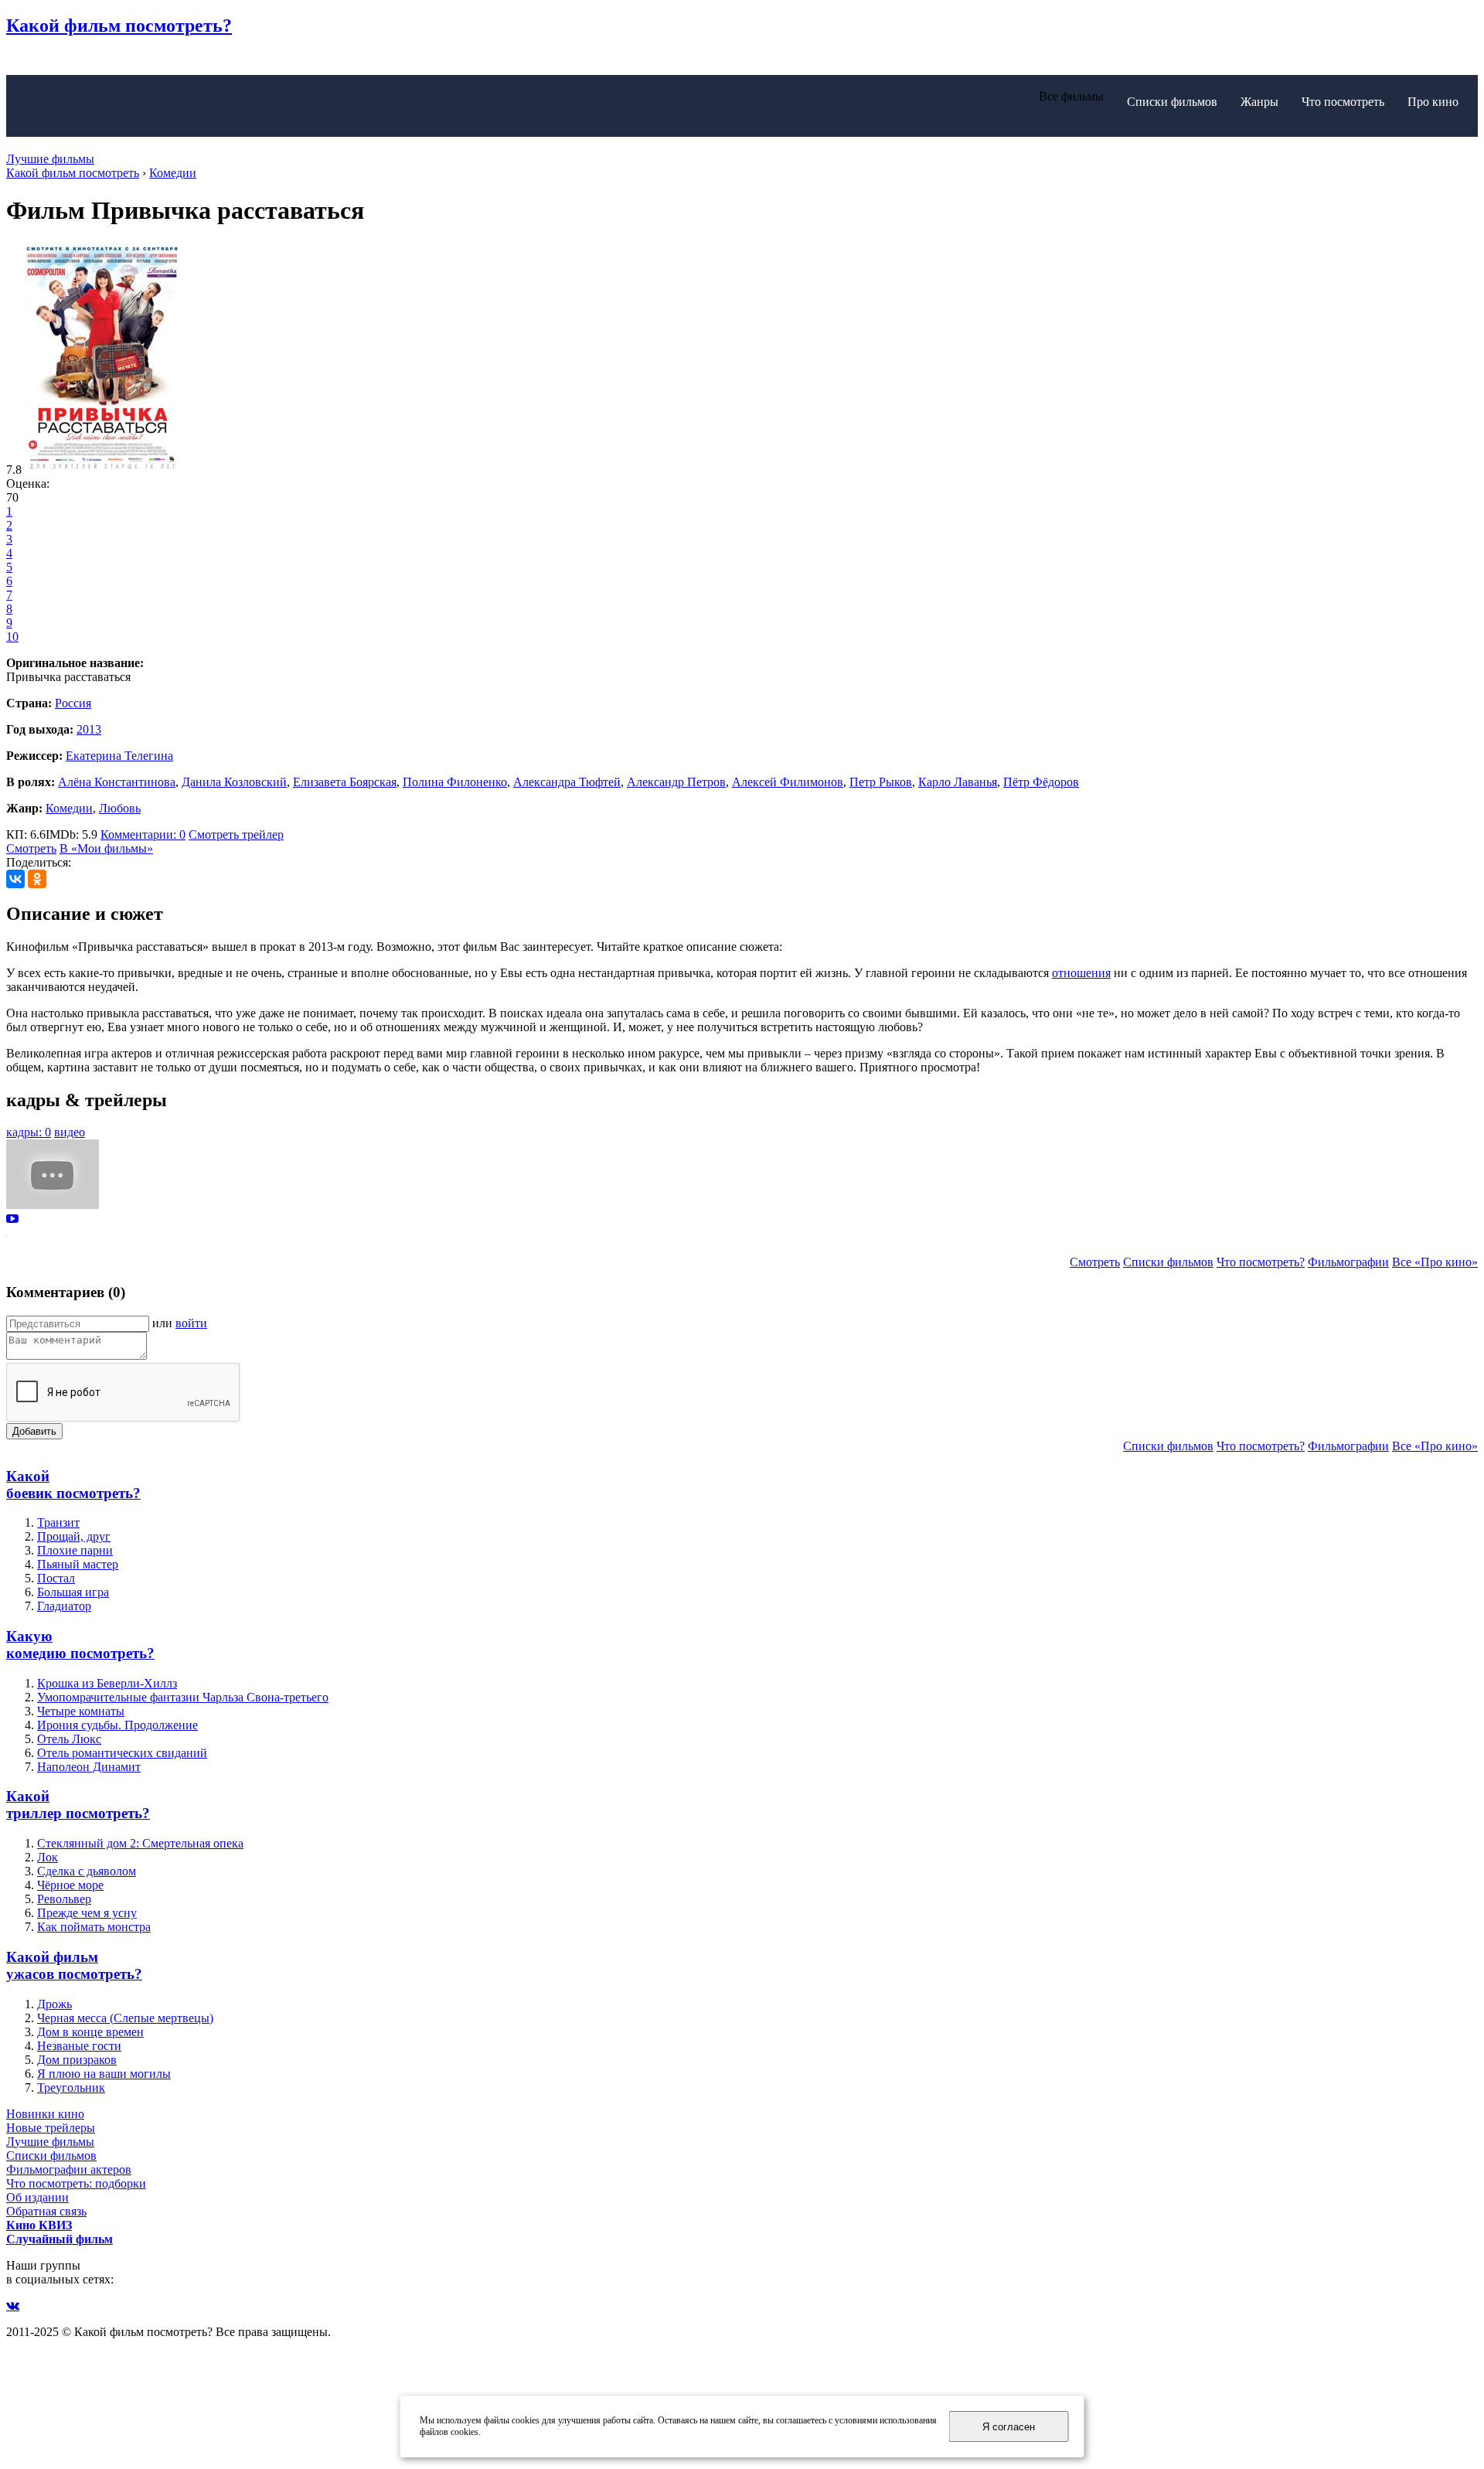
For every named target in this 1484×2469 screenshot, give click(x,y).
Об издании (37, 2197)
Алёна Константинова (117, 782)
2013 (89, 729)
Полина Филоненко (455, 782)
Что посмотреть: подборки (76, 2183)
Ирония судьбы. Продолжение (117, 1725)
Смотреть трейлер (236, 834)
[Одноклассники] (37, 879)
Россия (73, 703)
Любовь (120, 808)
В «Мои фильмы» (106, 848)
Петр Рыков (881, 782)
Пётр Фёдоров (1041, 782)
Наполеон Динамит (89, 1767)
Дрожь (54, 2004)
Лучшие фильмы (50, 159)
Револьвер (64, 1899)
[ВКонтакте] (15, 879)
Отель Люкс (69, 1739)
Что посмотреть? (1261, 1262)
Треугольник (71, 2088)
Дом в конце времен (90, 2032)
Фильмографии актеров (69, 2169)
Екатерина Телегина (119, 756)
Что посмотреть (1343, 102)
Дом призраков (77, 2060)
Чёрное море (70, 1885)
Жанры (1259, 102)
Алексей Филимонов (788, 782)
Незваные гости (79, 2046)
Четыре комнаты (81, 1711)
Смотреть (31, 848)
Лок (48, 1857)
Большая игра (73, 1592)
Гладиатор (64, 1606)
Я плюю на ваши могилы (104, 2074)
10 (12, 637)
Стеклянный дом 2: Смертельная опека (140, 1843)
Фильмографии (1348, 1262)
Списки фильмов (1172, 102)
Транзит (58, 1522)
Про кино (1433, 102)
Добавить (34, 1431)
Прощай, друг (74, 1536)
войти (191, 1323)
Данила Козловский (234, 782)
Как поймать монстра (94, 1927)
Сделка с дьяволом (87, 1871)
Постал (56, 1578)
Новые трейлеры (51, 2128)
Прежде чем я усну (87, 1913)
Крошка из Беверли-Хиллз (107, 1683)
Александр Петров (676, 782)
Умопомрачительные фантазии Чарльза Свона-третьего (183, 1697)
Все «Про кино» (1435, 1262)
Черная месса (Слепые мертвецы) (125, 2018)
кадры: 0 (29, 1132)
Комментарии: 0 (143, 834)
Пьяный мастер (78, 1564)
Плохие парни (75, 1550)
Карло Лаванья (958, 782)
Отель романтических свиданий (122, 1753)
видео (70, 1132)
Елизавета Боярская (345, 782)
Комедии (69, 808)
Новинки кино (45, 2114)
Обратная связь (46, 2211)
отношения (1081, 973)
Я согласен (1009, 2427)
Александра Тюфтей (567, 782)
